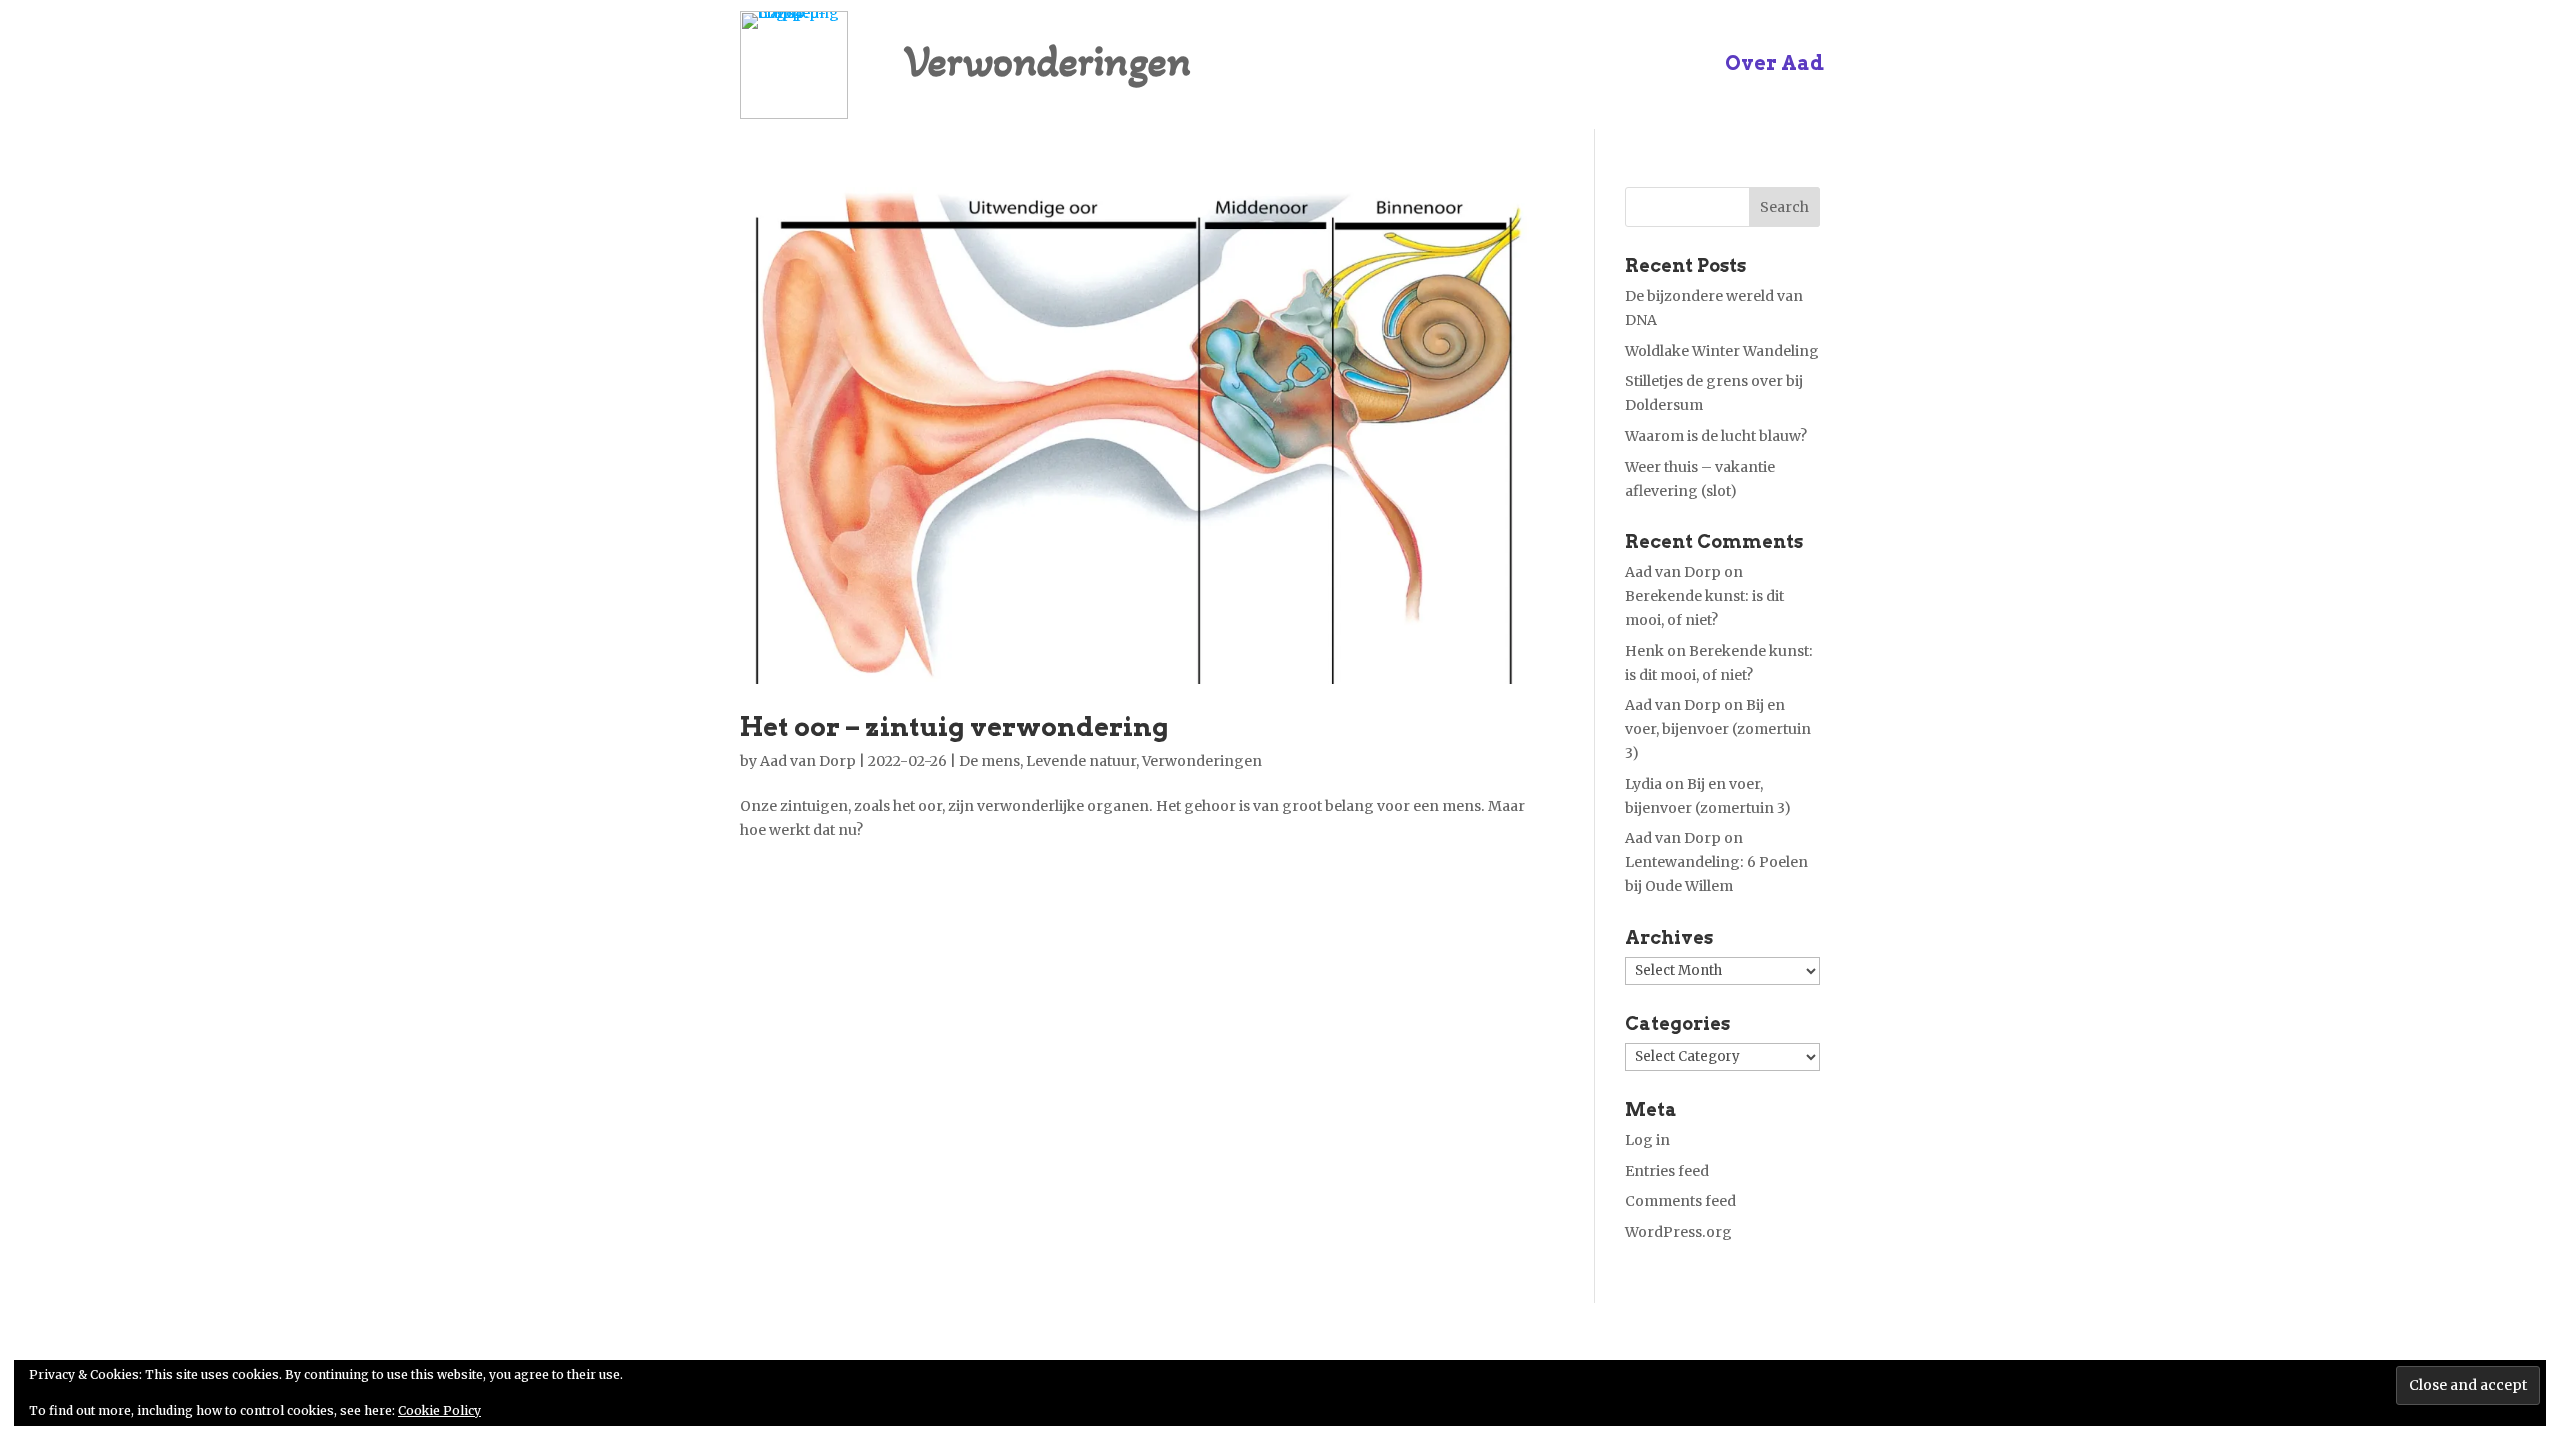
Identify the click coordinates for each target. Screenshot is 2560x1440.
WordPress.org (1678, 1232)
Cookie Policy (439, 1410)
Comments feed (1680, 1201)
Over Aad (1774, 65)
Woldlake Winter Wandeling (1722, 351)
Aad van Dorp (808, 761)
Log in (1647, 1140)
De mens (989, 761)
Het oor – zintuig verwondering (954, 726)
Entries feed (1667, 1171)
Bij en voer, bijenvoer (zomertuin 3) (1718, 729)
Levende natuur (1081, 761)
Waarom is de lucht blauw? (1716, 436)
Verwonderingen (1202, 761)
